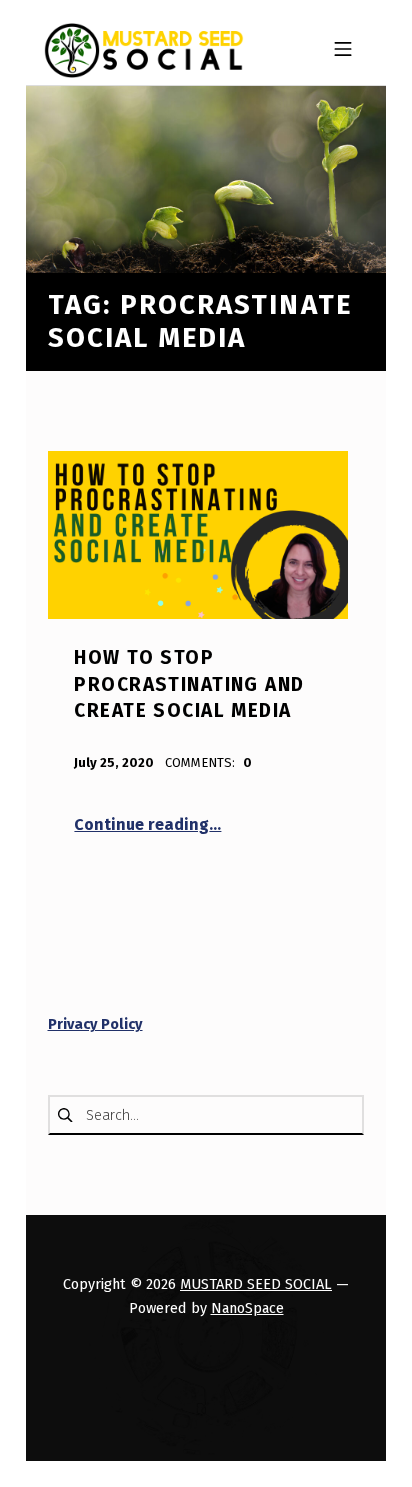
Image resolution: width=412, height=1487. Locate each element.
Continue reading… (147, 824)
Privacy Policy (95, 1024)
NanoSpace (247, 1308)
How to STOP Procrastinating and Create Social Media (189, 684)
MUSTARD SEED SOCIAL (256, 1284)
